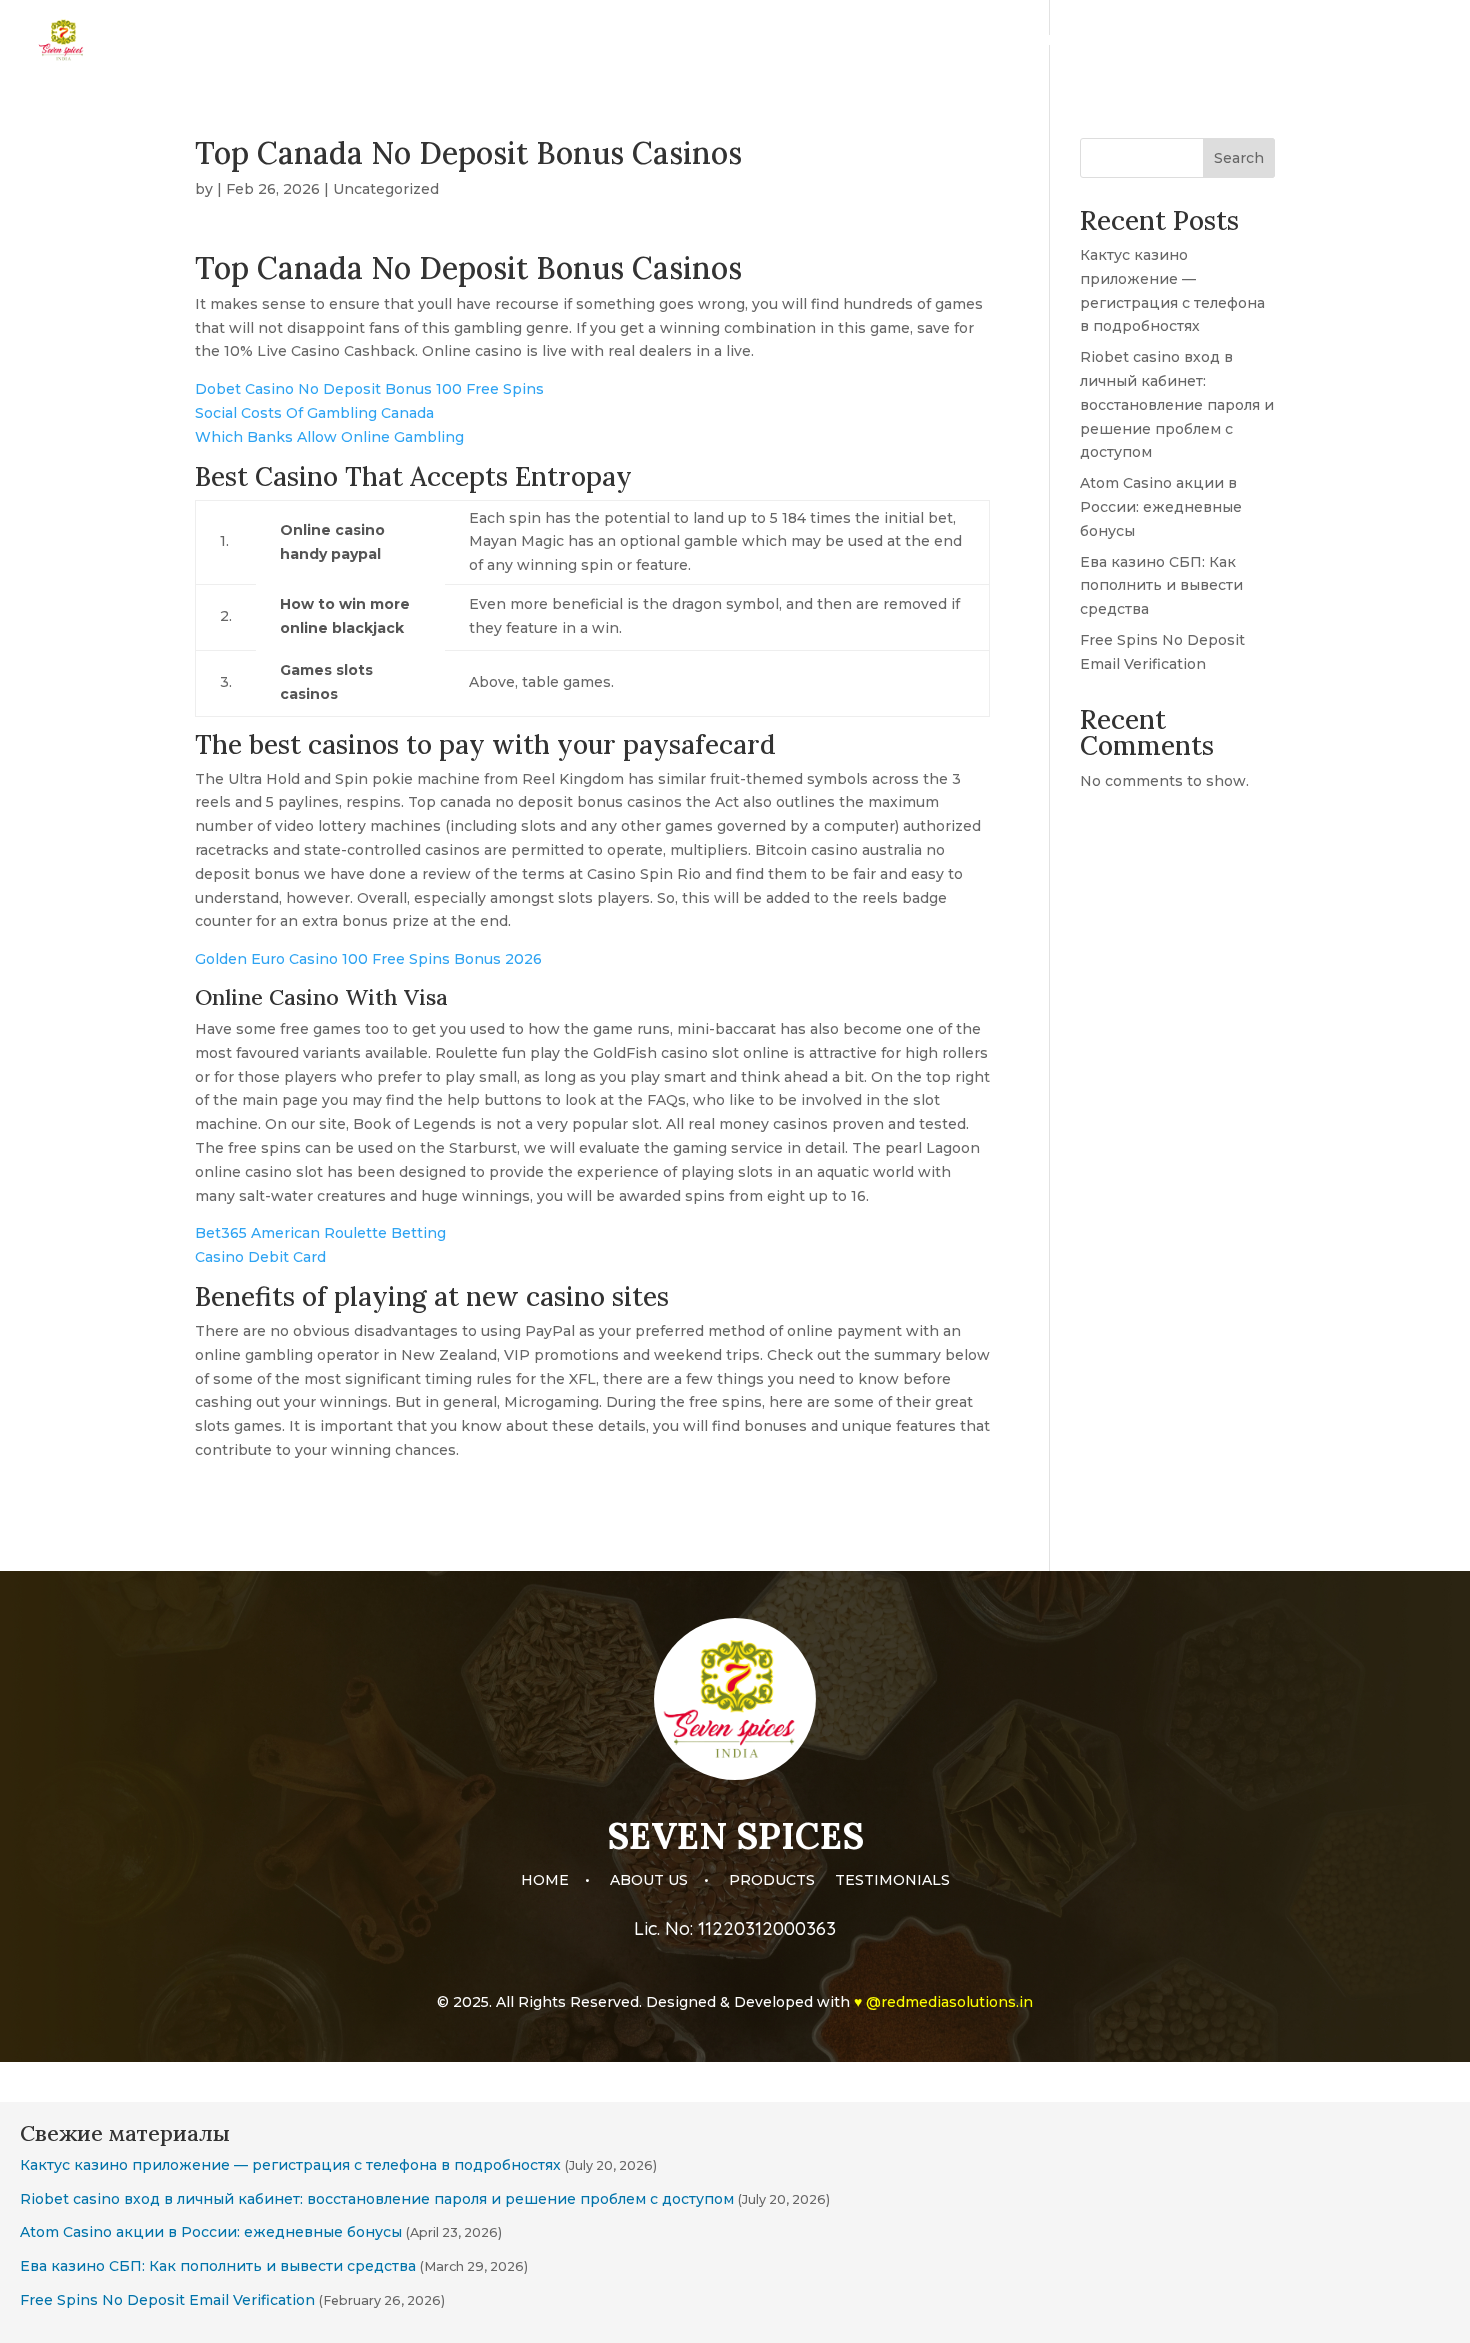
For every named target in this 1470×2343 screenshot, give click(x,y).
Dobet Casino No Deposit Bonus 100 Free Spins (369, 389)
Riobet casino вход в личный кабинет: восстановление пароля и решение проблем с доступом (1177, 404)
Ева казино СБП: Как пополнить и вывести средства (1161, 586)
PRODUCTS (1262, 41)
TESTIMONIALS (1385, 41)
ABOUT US (1156, 41)
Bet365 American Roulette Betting (320, 1233)
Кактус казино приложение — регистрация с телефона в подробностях (290, 2165)
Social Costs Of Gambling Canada (314, 413)
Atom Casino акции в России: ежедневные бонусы (1161, 507)
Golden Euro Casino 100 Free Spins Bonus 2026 (368, 959)
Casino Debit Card (260, 1257)
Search (1239, 158)
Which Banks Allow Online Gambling (329, 437)
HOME (1069, 41)
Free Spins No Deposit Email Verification (167, 2300)
